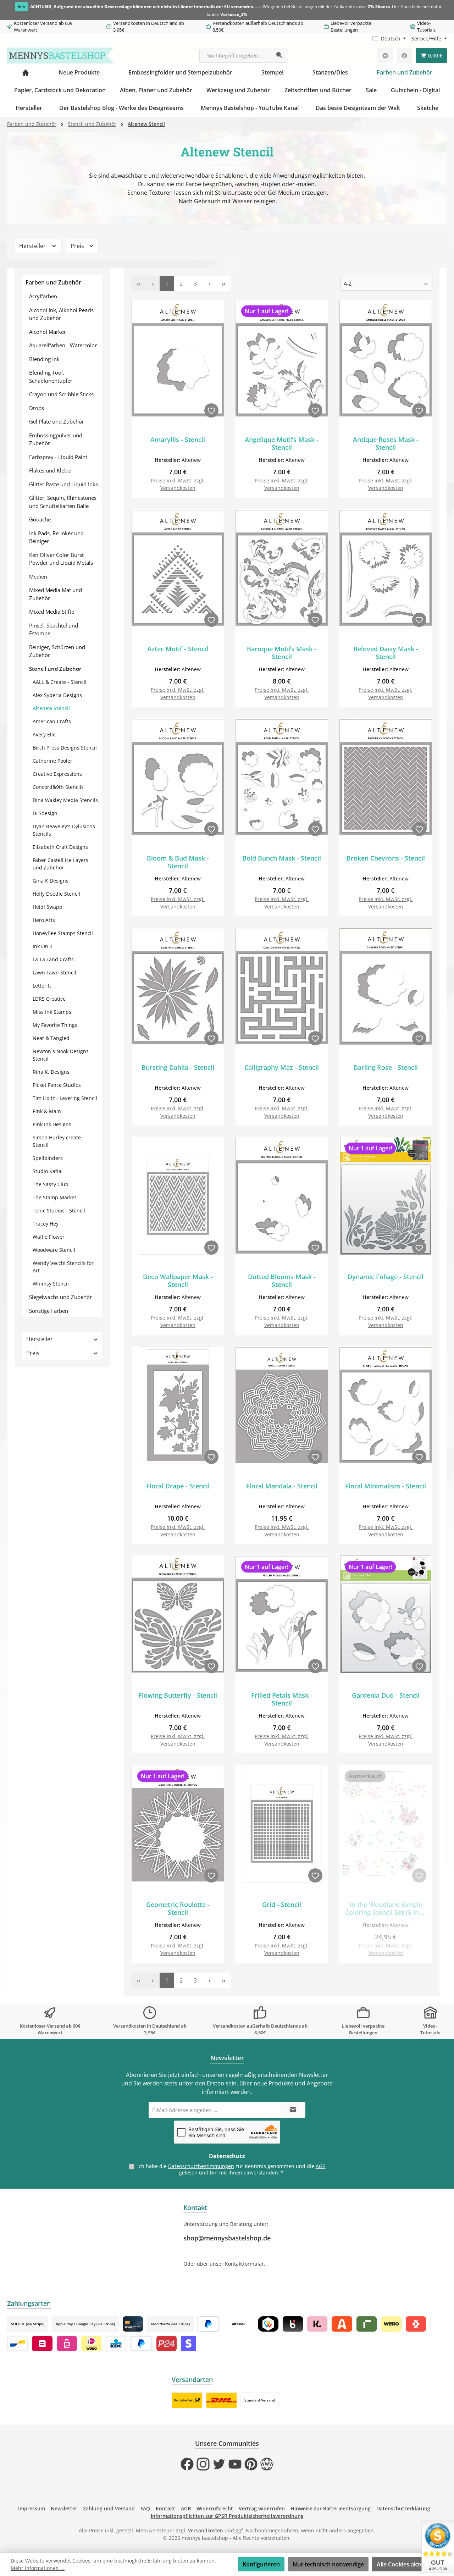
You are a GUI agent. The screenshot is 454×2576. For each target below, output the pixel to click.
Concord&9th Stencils (58, 787)
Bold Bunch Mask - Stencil (282, 858)
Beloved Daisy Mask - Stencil (386, 653)
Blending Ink (44, 359)
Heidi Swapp (48, 907)
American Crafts (52, 721)
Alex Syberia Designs (57, 695)
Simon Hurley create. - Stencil (59, 1141)
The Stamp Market (54, 1197)
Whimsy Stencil (51, 1284)
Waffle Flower (49, 1237)
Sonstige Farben (49, 1311)
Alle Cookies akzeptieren (410, 2564)
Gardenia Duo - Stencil (386, 1695)
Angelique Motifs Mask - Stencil (282, 443)
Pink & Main (47, 1111)
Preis (78, 246)
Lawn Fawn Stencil (54, 972)
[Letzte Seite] (223, 284)
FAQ (145, 2508)
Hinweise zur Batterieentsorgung (331, 2508)
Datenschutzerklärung (403, 2508)
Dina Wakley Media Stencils (65, 800)
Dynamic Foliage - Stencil (386, 1277)
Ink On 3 (43, 946)
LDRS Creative (49, 999)
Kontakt (165, 2508)
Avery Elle (44, 734)
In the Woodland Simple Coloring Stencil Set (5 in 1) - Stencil (386, 1908)
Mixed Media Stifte (52, 612)
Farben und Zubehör (53, 282)
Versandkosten (206, 2530)
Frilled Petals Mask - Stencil (282, 1699)
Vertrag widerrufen (262, 2508)
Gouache (40, 519)
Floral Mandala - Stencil (282, 1486)
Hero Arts (44, 920)
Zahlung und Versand (109, 2508)
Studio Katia (47, 1171)
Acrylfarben (43, 296)
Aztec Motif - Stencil (178, 649)
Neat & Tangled (51, 1038)
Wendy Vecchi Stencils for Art (63, 1267)
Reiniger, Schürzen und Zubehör (57, 651)
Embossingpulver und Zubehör (56, 439)
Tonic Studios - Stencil (59, 1210)
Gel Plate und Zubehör (57, 421)
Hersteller (33, 246)
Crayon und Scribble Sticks (61, 394)
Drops (37, 408)
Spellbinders (48, 1158)
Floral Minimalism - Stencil (386, 1486)
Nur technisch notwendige (328, 2564)
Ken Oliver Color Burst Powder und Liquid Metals (61, 559)
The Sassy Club (51, 1184)
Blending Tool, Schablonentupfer (51, 377)
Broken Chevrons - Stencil (386, 858)
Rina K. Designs (51, 1072)
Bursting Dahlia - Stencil (178, 1068)
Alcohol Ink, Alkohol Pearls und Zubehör (61, 314)
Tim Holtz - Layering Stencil (65, 1098)
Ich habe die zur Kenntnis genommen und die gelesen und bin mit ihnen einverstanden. (231, 2169)
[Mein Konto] (404, 56)
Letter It (42, 986)
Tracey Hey (46, 1224)
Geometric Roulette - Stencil (178, 1908)
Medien (38, 576)
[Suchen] (280, 56)
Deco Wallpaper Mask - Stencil (178, 1281)
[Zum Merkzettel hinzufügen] (211, 410)
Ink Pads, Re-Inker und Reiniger (56, 537)
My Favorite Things (55, 1025)
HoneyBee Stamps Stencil (63, 933)
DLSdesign (45, 813)
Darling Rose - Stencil (386, 1068)
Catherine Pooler (52, 761)
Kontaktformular (244, 2264)
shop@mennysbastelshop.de (227, 2238)
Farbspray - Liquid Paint (58, 457)
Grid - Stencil (282, 1905)
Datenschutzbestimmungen (201, 2166)
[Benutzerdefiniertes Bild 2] (222, 2400)
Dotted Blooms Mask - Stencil (282, 1281)
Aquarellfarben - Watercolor (63, 345)
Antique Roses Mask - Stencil (386, 443)
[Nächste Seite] (209, 284)
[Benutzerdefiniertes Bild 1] (187, 2400)
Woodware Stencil (54, 1250)
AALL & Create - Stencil (60, 682)
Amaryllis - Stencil (178, 440)
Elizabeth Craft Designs (60, 847)
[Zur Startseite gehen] (60, 56)
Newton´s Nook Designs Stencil (61, 1055)
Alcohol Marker (48, 332)
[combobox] (236, 56)
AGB (321, 2166)
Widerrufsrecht (215, 2508)
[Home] (26, 72)
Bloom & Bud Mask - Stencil (178, 862)
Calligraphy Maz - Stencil (282, 1068)
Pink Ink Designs (52, 1124)
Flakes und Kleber (51, 470)
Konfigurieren (261, 2564)
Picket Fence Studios (57, 1085)
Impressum (32, 2508)
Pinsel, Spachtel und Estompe (54, 629)
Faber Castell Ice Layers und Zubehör (60, 864)
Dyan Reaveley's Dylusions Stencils (64, 830)
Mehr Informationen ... (38, 2568)
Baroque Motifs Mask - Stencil (282, 653)
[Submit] (293, 2110)
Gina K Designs (51, 881)
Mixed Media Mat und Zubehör (56, 594)
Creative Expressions (57, 774)
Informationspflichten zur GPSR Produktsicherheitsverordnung (227, 2516)
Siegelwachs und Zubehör (60, 1297)
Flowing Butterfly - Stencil (178, 1695)
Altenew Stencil (51, 708)
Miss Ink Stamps (52, 1012)
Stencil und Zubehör (55, 669)
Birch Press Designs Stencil (65, 748)
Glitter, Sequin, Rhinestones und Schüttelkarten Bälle (63, 502)
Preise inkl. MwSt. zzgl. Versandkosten (178, 484)
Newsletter (64, 2508)
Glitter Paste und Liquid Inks (63, 484)
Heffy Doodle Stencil (56, 894)
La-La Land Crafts (53, 959)
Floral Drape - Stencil (178, 1486)
